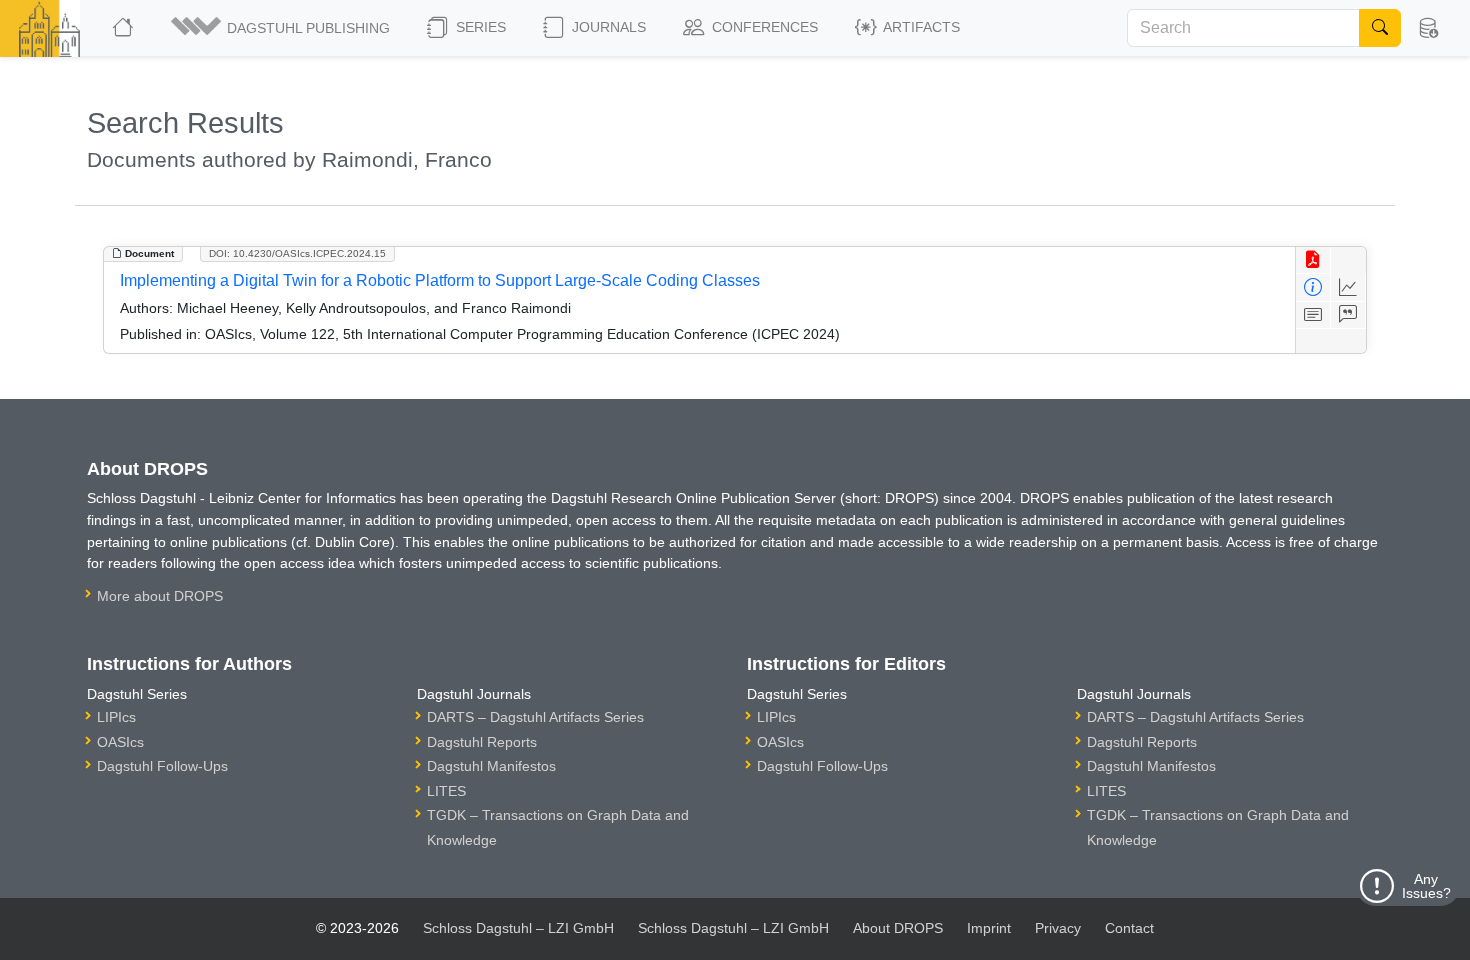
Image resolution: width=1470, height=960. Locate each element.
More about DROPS (160, 596)
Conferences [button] (763, 27)
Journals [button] (607, 27)
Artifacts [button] (920, 27)
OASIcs (120, 742)
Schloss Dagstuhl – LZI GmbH (518, 928)
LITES (446, 791)
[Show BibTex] (1348, 315)
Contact (1129, 928)
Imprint (989, 928)
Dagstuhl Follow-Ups (162, 766)
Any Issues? (1426, 886)
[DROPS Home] (124, 28)
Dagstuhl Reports (482, 742)
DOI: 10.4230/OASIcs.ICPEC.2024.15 (297, 253)
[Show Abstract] (1313, 315)
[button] (282, 28)
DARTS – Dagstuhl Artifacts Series (535, 717)
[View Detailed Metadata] (1313, 287)
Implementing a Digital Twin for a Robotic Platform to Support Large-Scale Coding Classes (440, 280)
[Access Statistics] (1348, 287)
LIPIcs (116, 717)
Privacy (1058, 928)
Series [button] (479, 27)
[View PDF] (1313, 260)
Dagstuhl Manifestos (491, 766)
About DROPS (898, 928)
